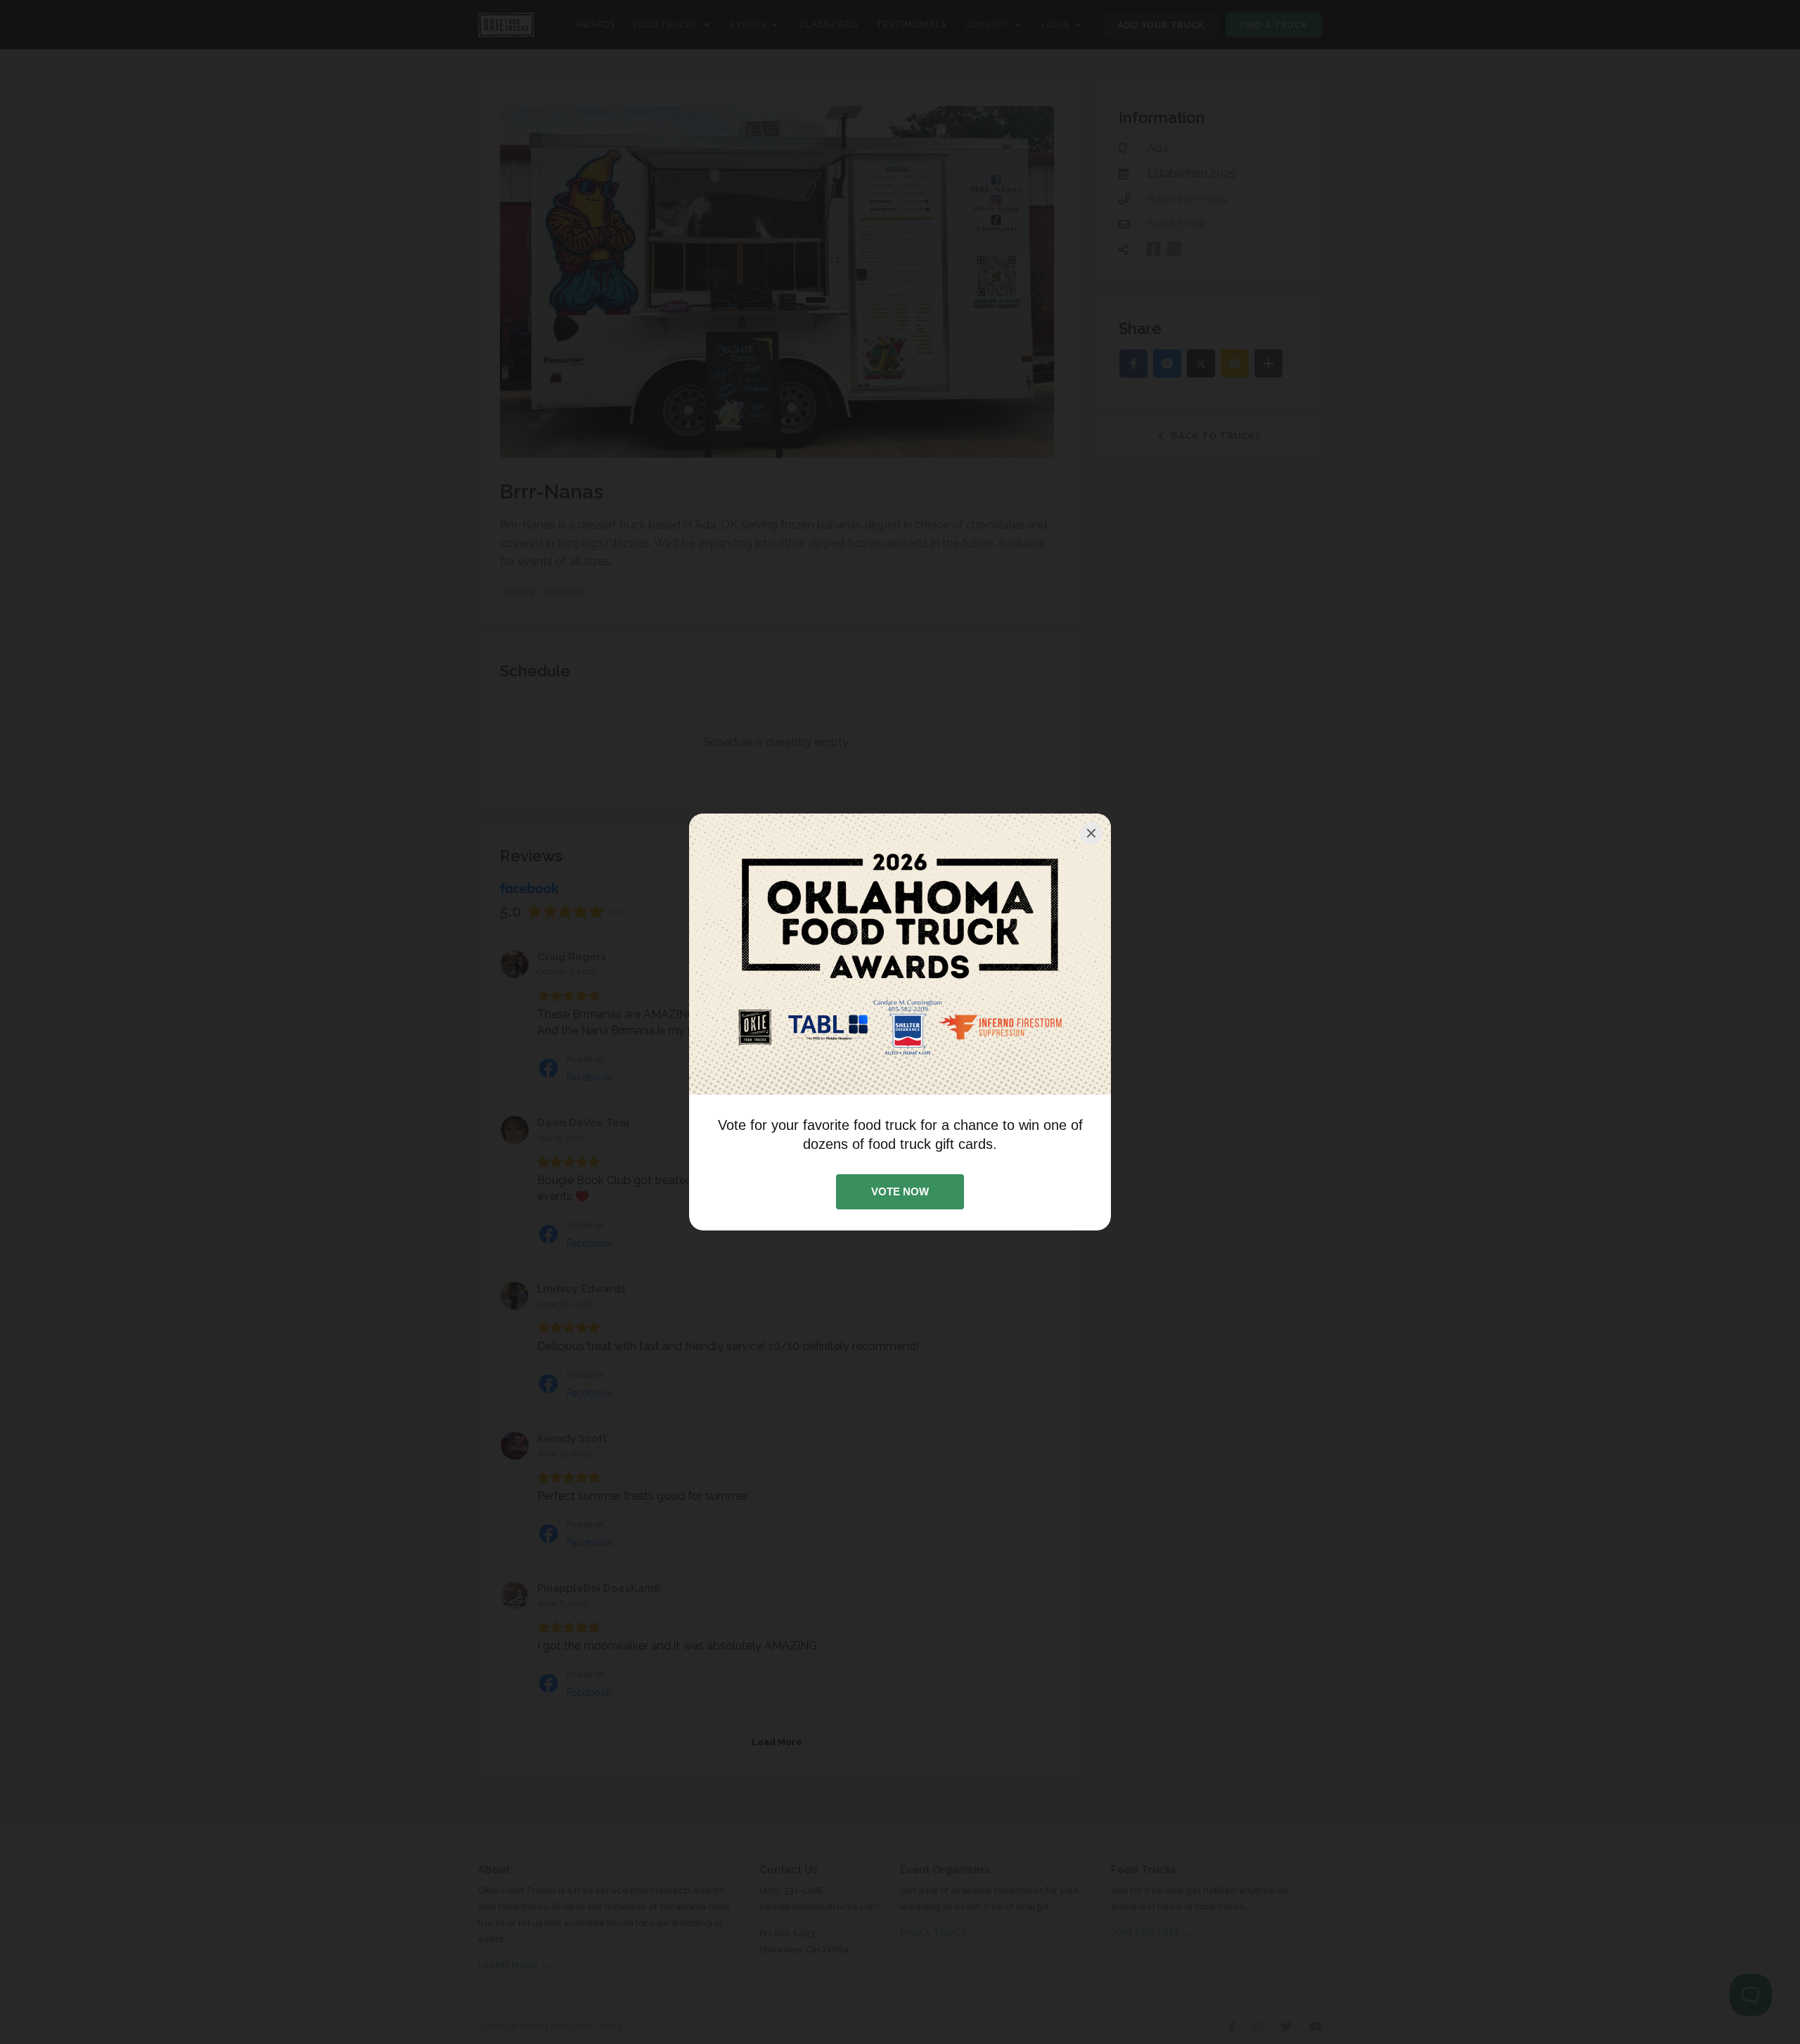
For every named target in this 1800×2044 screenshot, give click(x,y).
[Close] (1091, 833)
